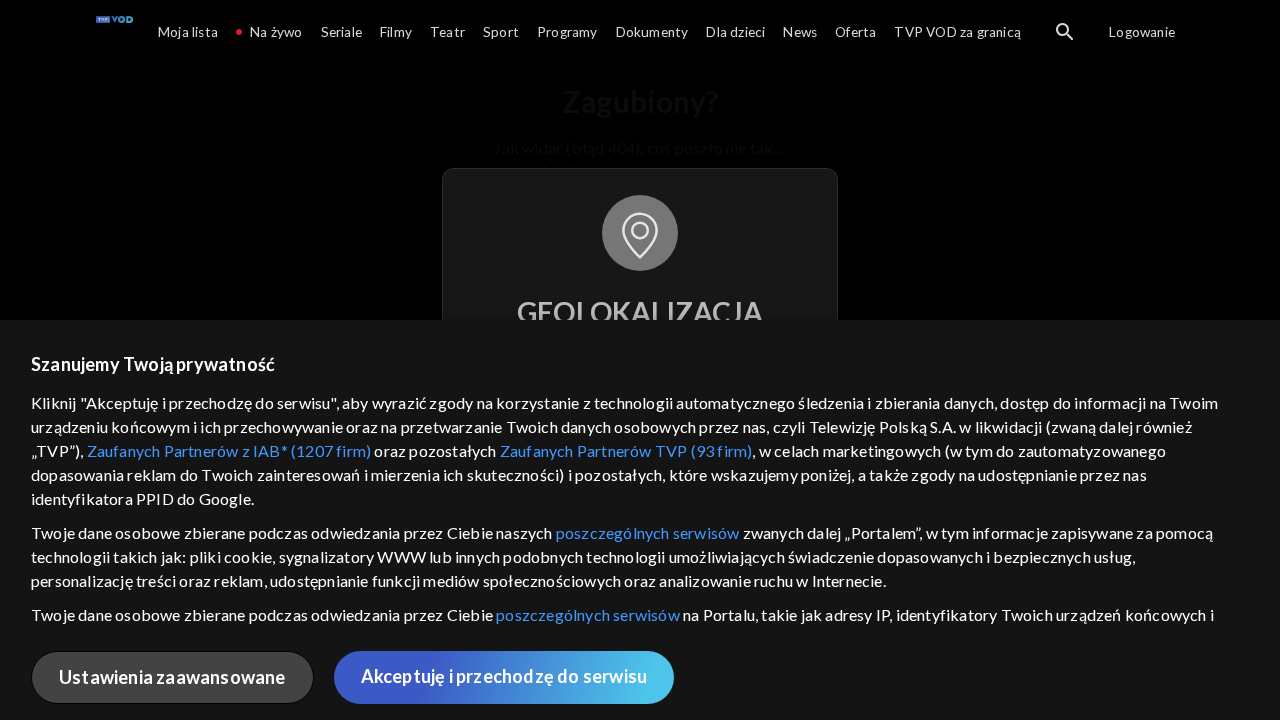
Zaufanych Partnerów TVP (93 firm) (626, 450)
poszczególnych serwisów (648, 532)
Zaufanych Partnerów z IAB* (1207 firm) (229, 450)
